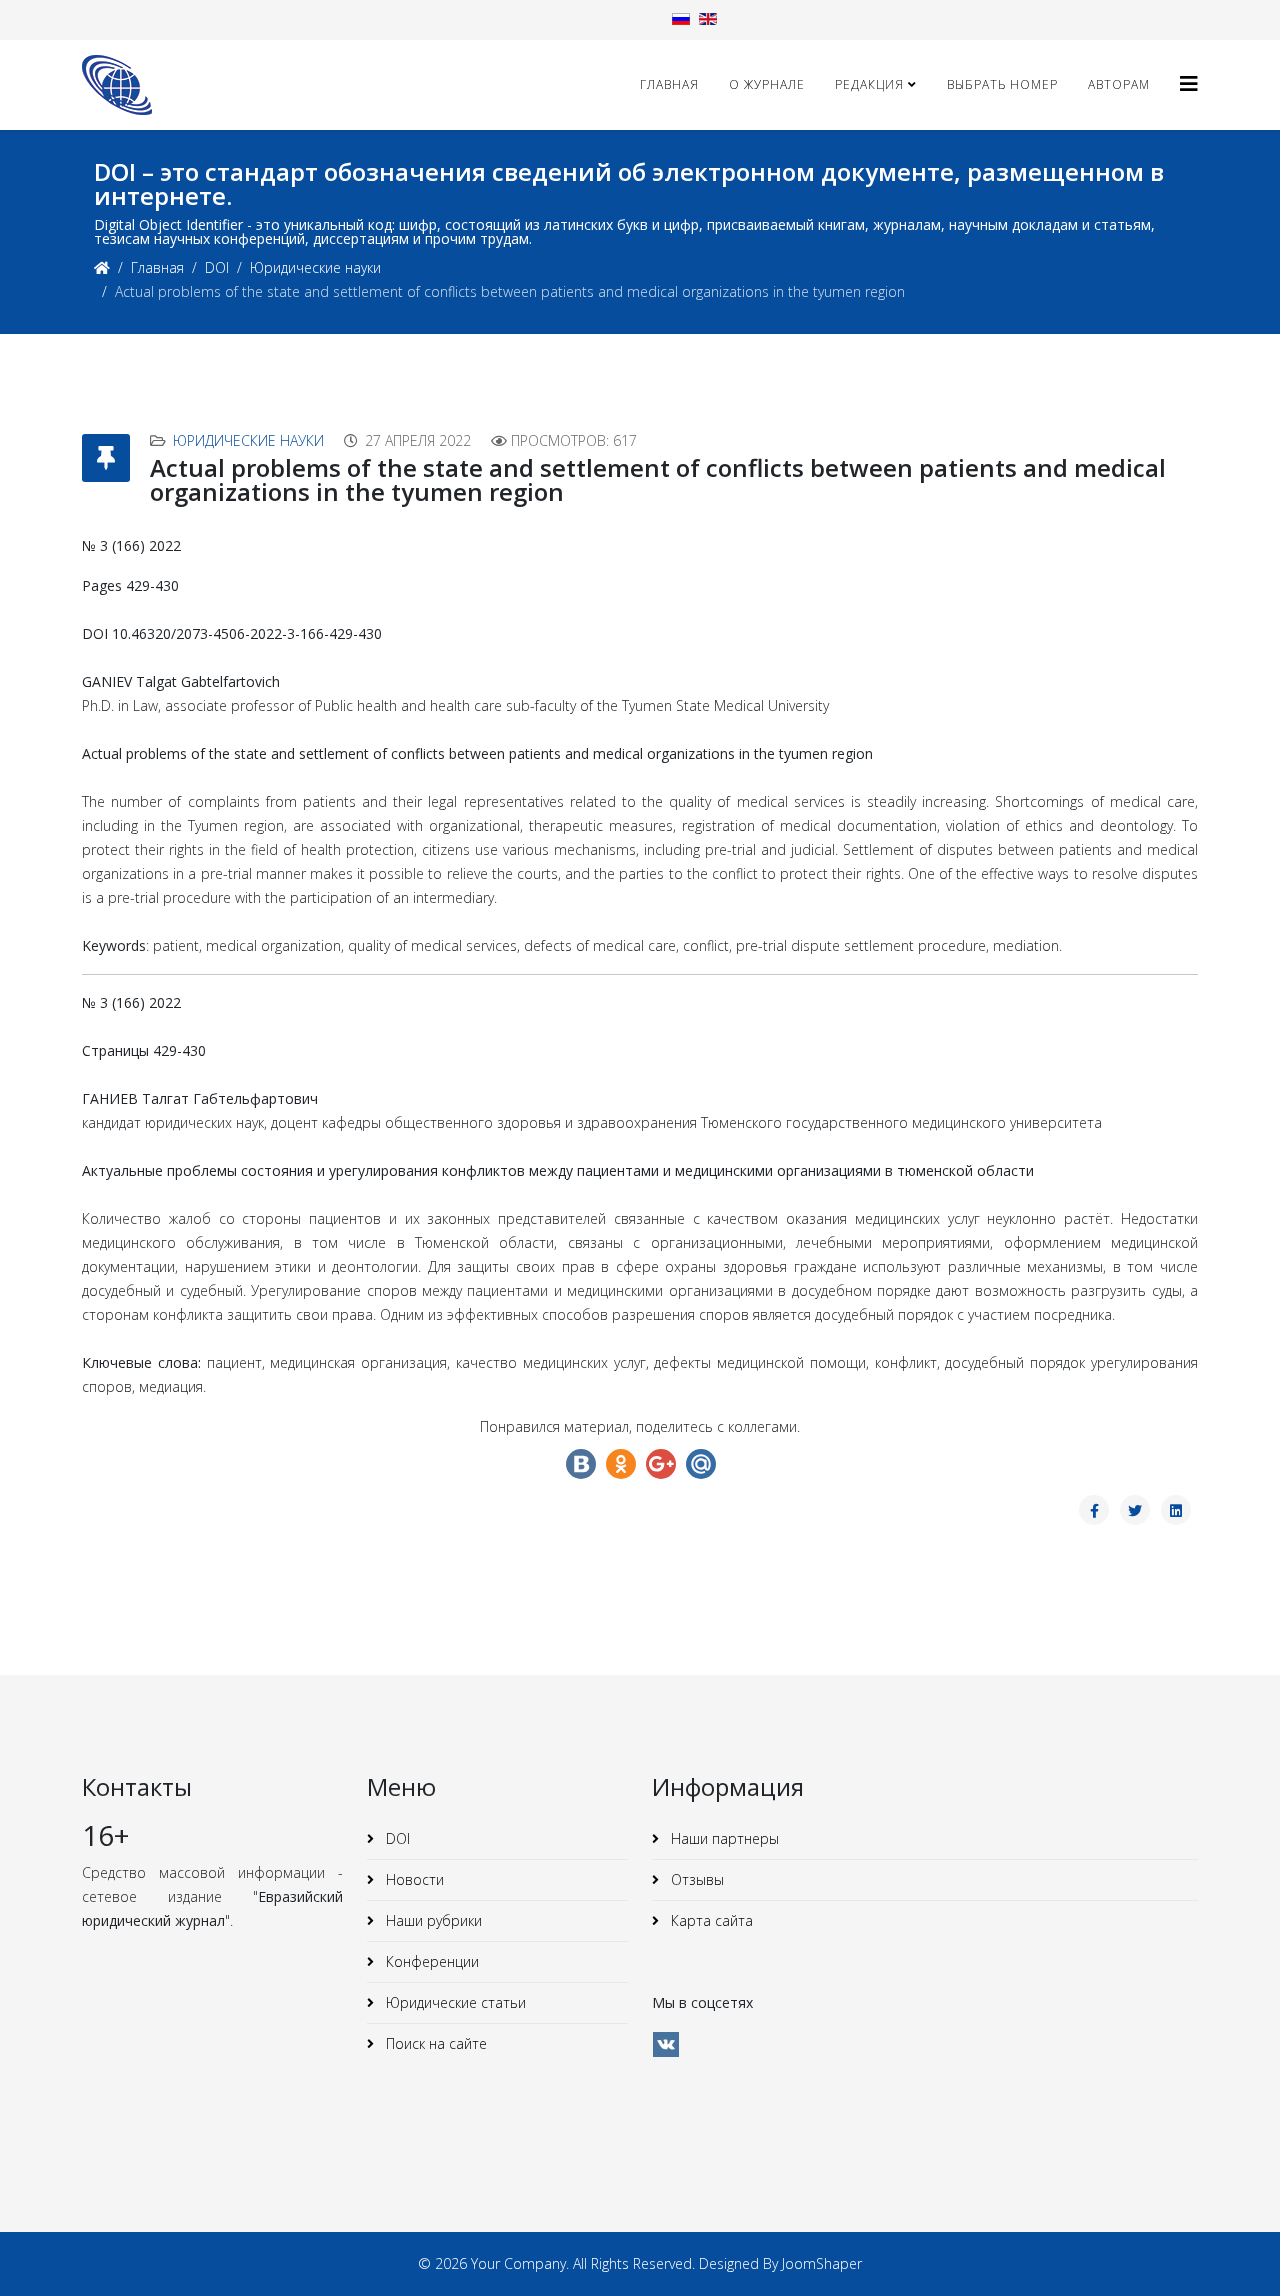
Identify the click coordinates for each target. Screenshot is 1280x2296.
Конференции (430, 1961)
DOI (217, 267)
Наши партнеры (723, 1838)
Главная (669, 84)
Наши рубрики (432, 1920)
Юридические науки (315, 267)
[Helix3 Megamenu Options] (1189, 83)
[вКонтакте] (666, 2044)
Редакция (869, 84)
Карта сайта (710, 1920)
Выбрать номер (1002, 84)
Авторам (1119, 84)
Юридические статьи (454, 2002)
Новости (413, 1879)
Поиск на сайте (434, 2043)
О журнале (767, 84)
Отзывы (695, 1879)
